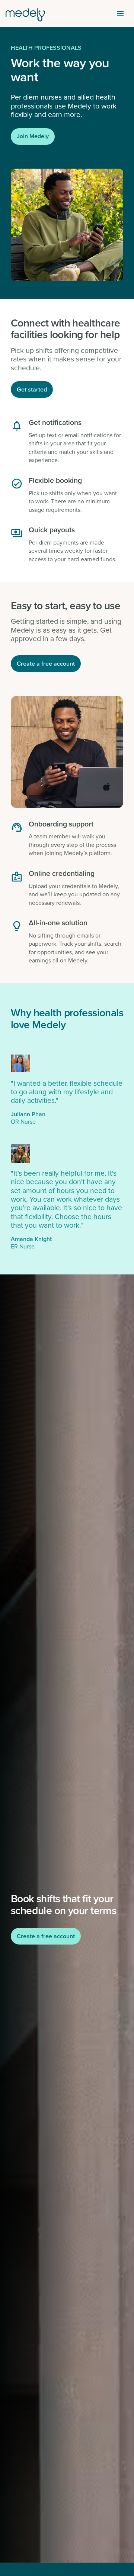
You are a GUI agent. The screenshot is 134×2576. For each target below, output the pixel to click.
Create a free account (46, 664)
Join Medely (33, 136)
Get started (32, 389)
